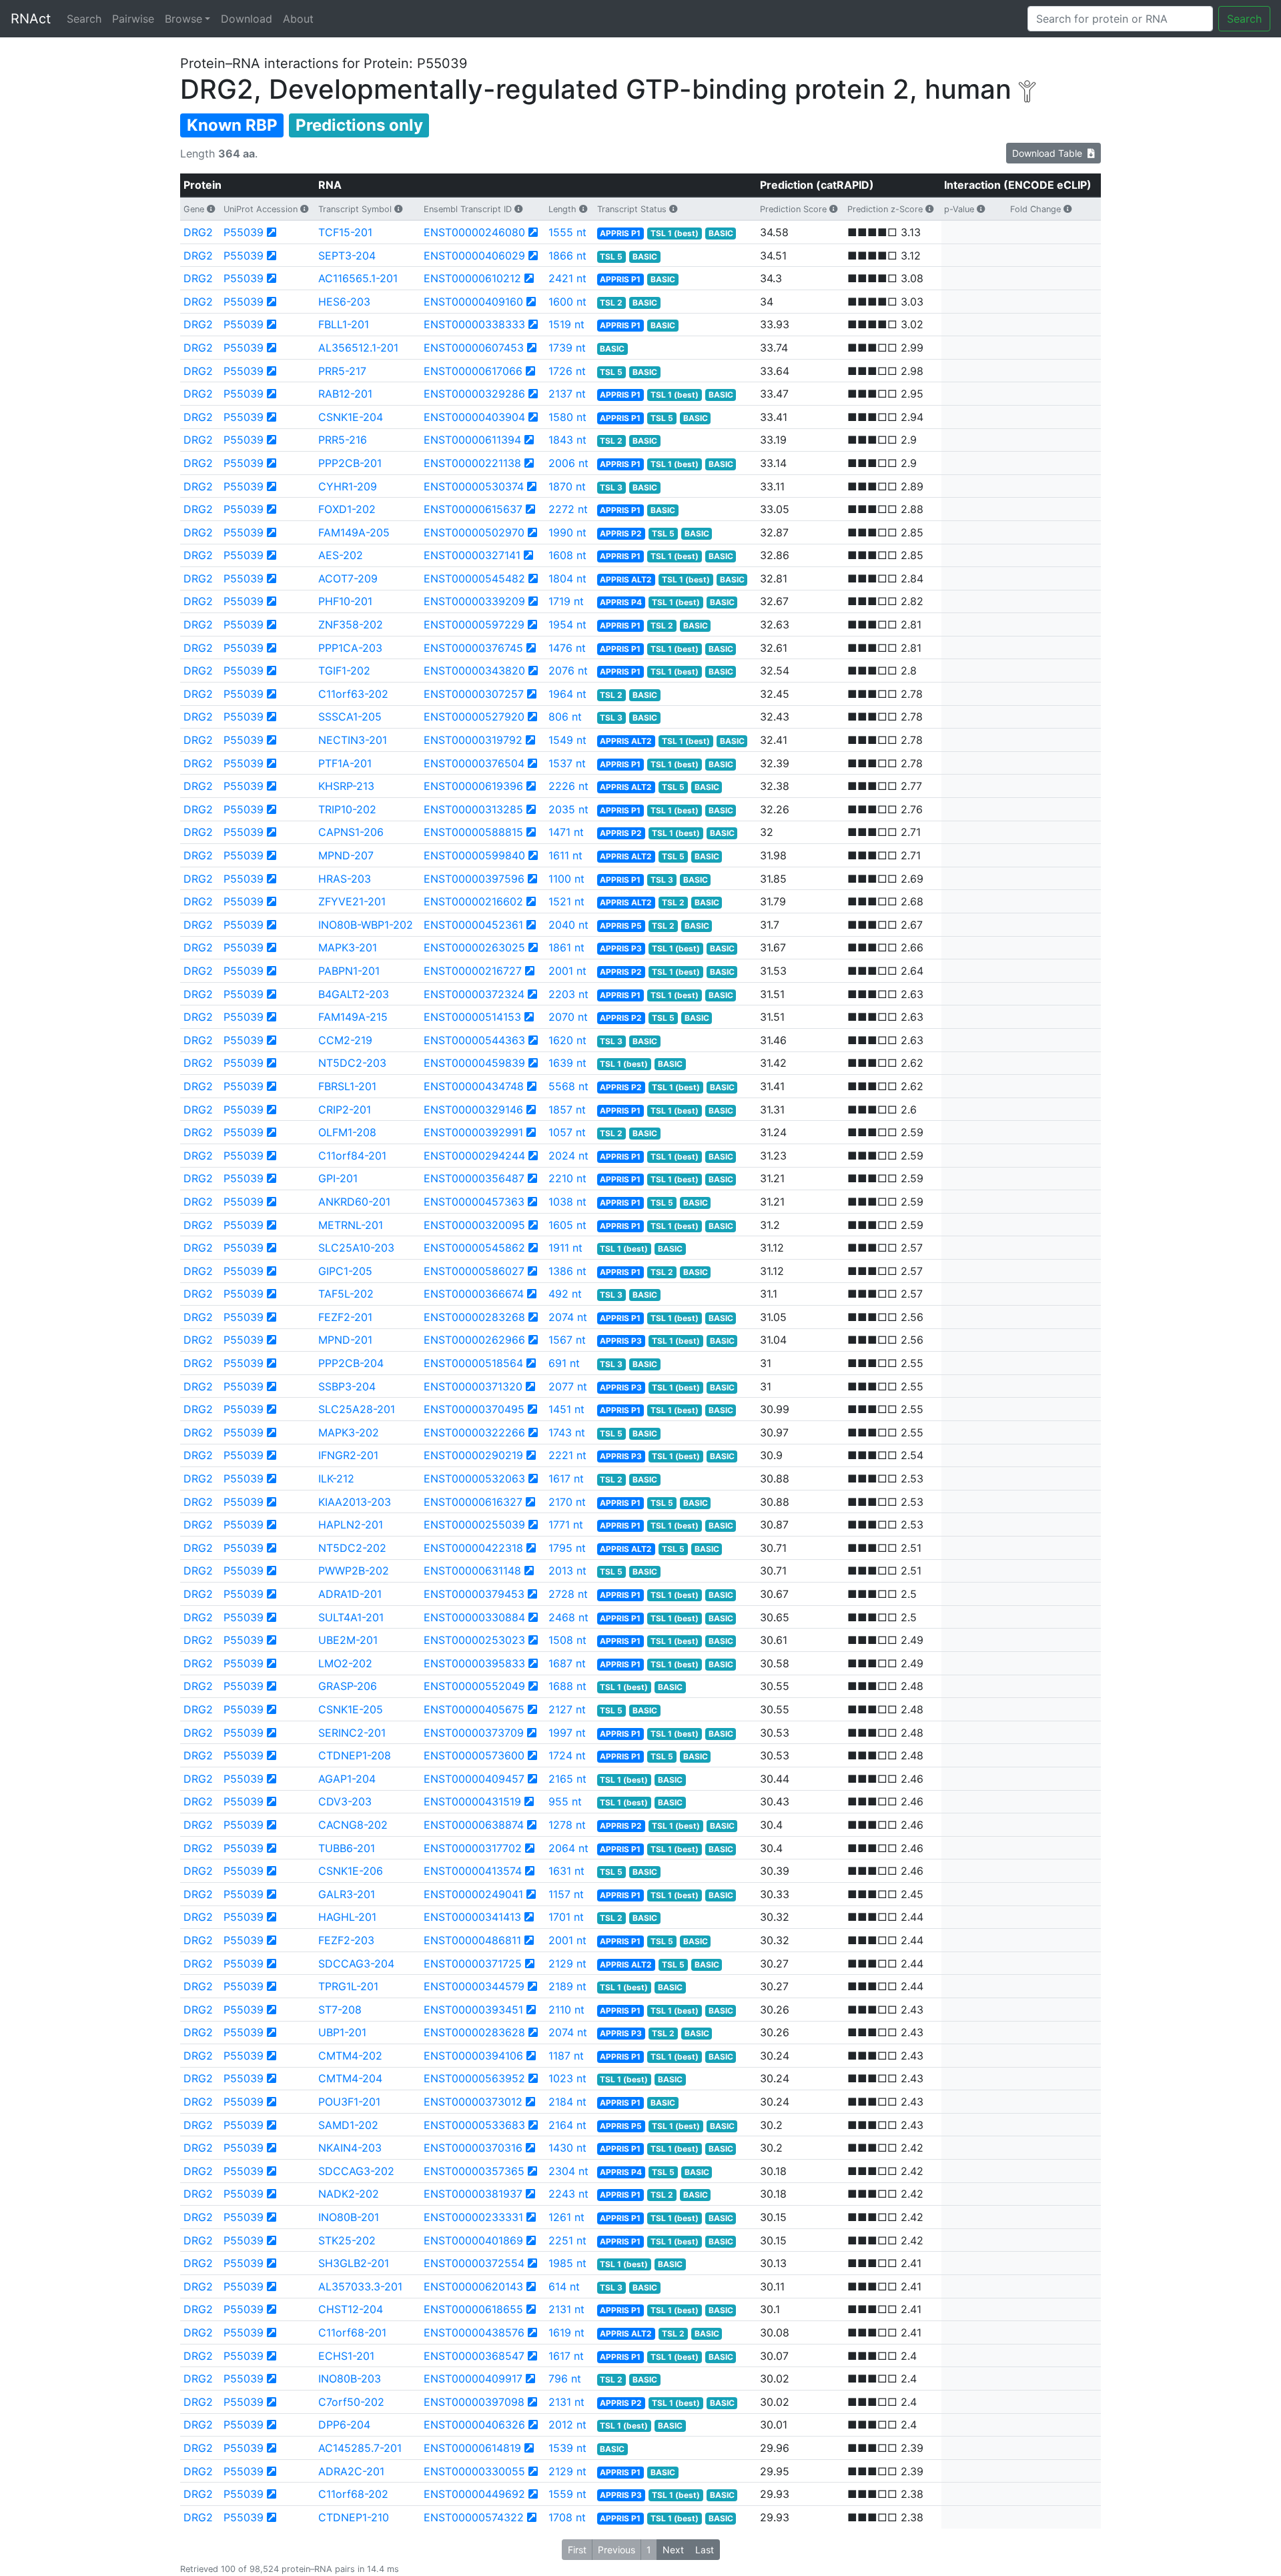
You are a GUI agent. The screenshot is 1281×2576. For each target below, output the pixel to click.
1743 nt (567, 1432)
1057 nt (567, 1132)
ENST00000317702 (473, 1848)
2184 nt (567, 2102)
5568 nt (568, 1086)
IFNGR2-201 (348, 1455)
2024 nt (568, 1156)
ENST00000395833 (474, 1663)
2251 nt (567, 2240)
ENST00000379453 (474, 1594)
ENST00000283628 (474, 2032)
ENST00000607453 (474, 348)
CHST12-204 (351, 2309)
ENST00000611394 (472, 440)
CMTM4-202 (350, 2056)
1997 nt (567, 1733)
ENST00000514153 (472, 1017)
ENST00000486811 (472, 1940)
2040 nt (568, 925)
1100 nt (566, 879)
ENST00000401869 (473, 2240)
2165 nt (567, 1779)
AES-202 (341, 555)
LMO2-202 (345, 1663)
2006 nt (568, 463)
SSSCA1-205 (350, 717)
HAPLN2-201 (351, 1525)
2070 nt (568, 1017)
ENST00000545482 (474, 578)
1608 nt (567, 555)
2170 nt (567, 1502)
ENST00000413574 (473, 1871)
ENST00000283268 (474, 1317)
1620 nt (567, 1040)
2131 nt (566, 2309)
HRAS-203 (345, 879)
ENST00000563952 (474, 2078)
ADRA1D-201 (350, 1594)
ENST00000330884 (474, 1617)
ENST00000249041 (473, 1894)
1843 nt (567, 440)
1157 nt (566, 1894)
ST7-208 (340, 2010)
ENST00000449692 (474, 2494)
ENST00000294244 (474, 1156)
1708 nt (567, 2517)
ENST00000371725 (473, 1964)
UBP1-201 (342, 2032)
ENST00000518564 (473, 1363)
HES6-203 (344, 302)
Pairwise (133, 19)
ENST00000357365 (474, 2171)
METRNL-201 (351, 1225)
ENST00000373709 (474, 1733)
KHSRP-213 (346, 786)
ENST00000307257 (474, 694)
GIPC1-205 (345, 1271)
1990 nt (567, 532)
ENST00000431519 (472, 1801)
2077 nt (568, 1386)
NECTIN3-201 (353, 740)
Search (84, 19)
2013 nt (567, 1571)
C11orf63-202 (353, 694)
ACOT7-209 (348, 578)
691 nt (564, 1363)
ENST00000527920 (474, 717)
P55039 (244, 232)
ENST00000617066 (473, 371)
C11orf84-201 (352, 1156)
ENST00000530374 (474, 486)
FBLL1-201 (344, 324)
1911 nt (565, 1248)
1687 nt (567, 1663)
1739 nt (567, 348)
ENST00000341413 (472, 1917)
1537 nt (567, 763)
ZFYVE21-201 (352, 901)
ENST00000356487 (474, 1178)
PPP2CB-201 (350, 463)
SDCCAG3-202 (356, 2171)
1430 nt (567, 2148)
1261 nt (566, 2217)
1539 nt (567, 2448)
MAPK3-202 (349, 1432)
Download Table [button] (1050, 153)
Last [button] (705, 2550)
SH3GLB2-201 (354, 2263)
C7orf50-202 (351, 2402)
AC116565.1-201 (358, 278)
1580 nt (567, 417)
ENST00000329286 (474, 394)
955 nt (565, 1801)
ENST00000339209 (474, 601)
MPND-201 (345, 1340)
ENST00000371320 (473, 1386)
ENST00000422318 (473, 1548)
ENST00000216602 (473, 901)
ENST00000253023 (474, 1640)
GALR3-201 (347, 1894)
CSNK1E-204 (351, 417)
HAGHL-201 (347, 1917)
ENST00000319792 (473, 740)
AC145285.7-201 (360, 2448)
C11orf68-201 (352, 2332)
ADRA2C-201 (351, 2471)
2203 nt (568, 994)
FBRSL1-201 (347, 1086)
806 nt (565, 717)
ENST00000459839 (474, 1063)
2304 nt (568, 2171)
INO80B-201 (349, 2217)
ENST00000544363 (474, 1040)
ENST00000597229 (474, 624)
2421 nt (567, 278)
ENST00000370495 (474, 1409)
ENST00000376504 (474, 763)
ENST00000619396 (473, 786)
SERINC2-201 (352, 1733)
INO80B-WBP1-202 (366, 925)
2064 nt (568, 1848)
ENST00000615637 (473, 509)
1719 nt (566, 601)
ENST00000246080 (474, 232)
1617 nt (566, 1478)
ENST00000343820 (474, 671)
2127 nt (567, 1709)
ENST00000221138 (472, 463)
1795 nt (567, 1548)
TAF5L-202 (346, 1294)
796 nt (565, 2379)
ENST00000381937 (473, 2194)
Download (247, 19)
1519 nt (566, 324)
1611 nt (565, 855)
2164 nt (567, 2125)
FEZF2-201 (345, 1317)
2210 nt (567, 1178)
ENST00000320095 (474, 1225)
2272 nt (568, 509)
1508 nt (567, 1640)
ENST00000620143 (473, 2286)
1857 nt (567, 1110)
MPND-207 (346, 855)
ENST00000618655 (473, 2309)
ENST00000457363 (474, 1202)
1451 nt (566, 1409)
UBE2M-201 (348, 1640)
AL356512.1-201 (358, 348)
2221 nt (567, 1455)
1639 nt (567, 1063)
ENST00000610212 (472, 278)
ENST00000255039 (474, 1525)
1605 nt (567, 1225)
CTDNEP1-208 (355, 1755)
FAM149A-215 (353, 1017)
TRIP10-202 (347, 809)
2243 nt (568, 2194)
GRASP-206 (348, 1686)
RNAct (31, 19)
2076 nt (568, 671)
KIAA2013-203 (355, 1502)
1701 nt (566, 1917)
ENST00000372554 (474, 2263)
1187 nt (566, 2056)
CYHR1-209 (348, 486)
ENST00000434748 (474, 1086)
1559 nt (567, 2494)
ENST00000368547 (474, 2356)
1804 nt (567, 578)
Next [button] (673, 2550)
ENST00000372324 (474, 994)
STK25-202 (347, 2240)
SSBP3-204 (347, 1386)
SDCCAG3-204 (356, 1964)
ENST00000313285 (473, 809)
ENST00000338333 (474, 324)
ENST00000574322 (474, 2517)
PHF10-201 (345, 601)
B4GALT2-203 (354, 994)
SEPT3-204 (347, 256)
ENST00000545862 (474, 1248)
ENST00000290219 (473, 1455)
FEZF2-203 (346, 1940)
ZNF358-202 (351, 624)
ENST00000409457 (474, 1779)
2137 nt (567, 394)
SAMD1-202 (348, 2125)
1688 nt (567, 1686)
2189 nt (567, 1986)
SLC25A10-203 (356, 1248)
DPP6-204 (344, 2425)
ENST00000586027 (474, 1271)
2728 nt (568, 1594)
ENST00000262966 (474, 1340)
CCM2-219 (345, 1040)
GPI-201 (338, 1178)
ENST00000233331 (473, 2217)
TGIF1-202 (344, 671)
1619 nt (566, 2332)
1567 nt (567, 1340)
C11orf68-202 (353, 2494)
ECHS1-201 (346, 2356)
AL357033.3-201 (360, 2286)
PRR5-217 (342, 371)
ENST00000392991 (473, 1132)
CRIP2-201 (345, 1110)
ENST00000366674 (474, 1294)
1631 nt (566, 1871)
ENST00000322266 (474, 1432)
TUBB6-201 (347, 1848)
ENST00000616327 (473, 1502)
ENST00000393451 (473, 2010)
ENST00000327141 (472, 555)
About (298, 19)
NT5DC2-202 (352, 1548)
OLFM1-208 (347, 1132)
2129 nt (567, 1964)
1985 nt (567, 2263)
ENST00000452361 (473, 925)
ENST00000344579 (474, 1986)
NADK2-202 (349, 2194)
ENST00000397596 (474, 879)
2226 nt (568, 786)
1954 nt (567, 624)
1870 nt (567, 486)
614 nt (564, 2286)
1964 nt (567, 694)
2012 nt (567, 2425)
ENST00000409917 (473, 2379)
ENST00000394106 (473, 2056)
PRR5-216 (343, 440)
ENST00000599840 (474, 855)
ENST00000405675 (474, 1709)
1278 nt (567, 1825)
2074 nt (568, 1317)
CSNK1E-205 (351, 1709)
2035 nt (568, 809)
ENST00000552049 (474, 1686)
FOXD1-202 (347, 509)
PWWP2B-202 (354, 1571)
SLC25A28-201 (357, 1409)
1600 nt (567, 302)
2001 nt (567, 971)
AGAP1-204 (347, 1779)
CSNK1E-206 (351, 1871)
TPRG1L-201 (348, 1986)
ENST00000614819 (472, 2448)
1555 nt (567, 232)
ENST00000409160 (473, 302)
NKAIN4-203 (350, 2148)
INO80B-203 (350, 2379)
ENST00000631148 (472, 1571)
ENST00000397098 (474, 2402)
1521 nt (566, 901)
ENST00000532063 (474, 1478)
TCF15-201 (345, 232)
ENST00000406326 (474, 2425)
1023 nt (567, 2078)
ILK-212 (336, 1478)
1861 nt (566, 947)
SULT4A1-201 (351, 1617)
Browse (183, 19)
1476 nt (567, 648)
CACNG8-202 (353, 1825)
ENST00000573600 (474, 1755)
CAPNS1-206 (351, 832)
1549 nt (567, 740)
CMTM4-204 (350, 2078)
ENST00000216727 (473, 971)
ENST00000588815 (473, 832)
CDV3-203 (345, 1801)
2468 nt (568, 1617)
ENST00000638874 (474, 1825)
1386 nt (567, 1271)
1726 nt (567, 371)
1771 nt (566, 1525)
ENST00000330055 (474, 2471)
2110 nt (566, 2010)
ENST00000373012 (473, 2102)
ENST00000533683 (474, 2125)
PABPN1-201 (349, 971)
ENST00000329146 (473, 1110)
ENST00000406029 (474, 256)
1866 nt (567, 256)
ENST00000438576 (474, 2332)
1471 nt (566, 832)
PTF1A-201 (345, 763)
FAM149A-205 (354, 532)
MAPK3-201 (348, 947)
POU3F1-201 (349, 2102)
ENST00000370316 (473, 2148)
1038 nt (567, 1202)
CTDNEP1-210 (354, 2517)
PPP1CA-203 (350, 648)
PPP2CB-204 (351, 1363)
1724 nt (567, 1755)
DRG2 (198, 232)
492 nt (565, 1294)
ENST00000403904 (474, 417)
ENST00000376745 (473, 648)
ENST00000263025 (474, 947)
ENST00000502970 (474, 532)
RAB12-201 (345, 394)
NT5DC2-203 (352, 1063)
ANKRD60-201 (354, 1202)
